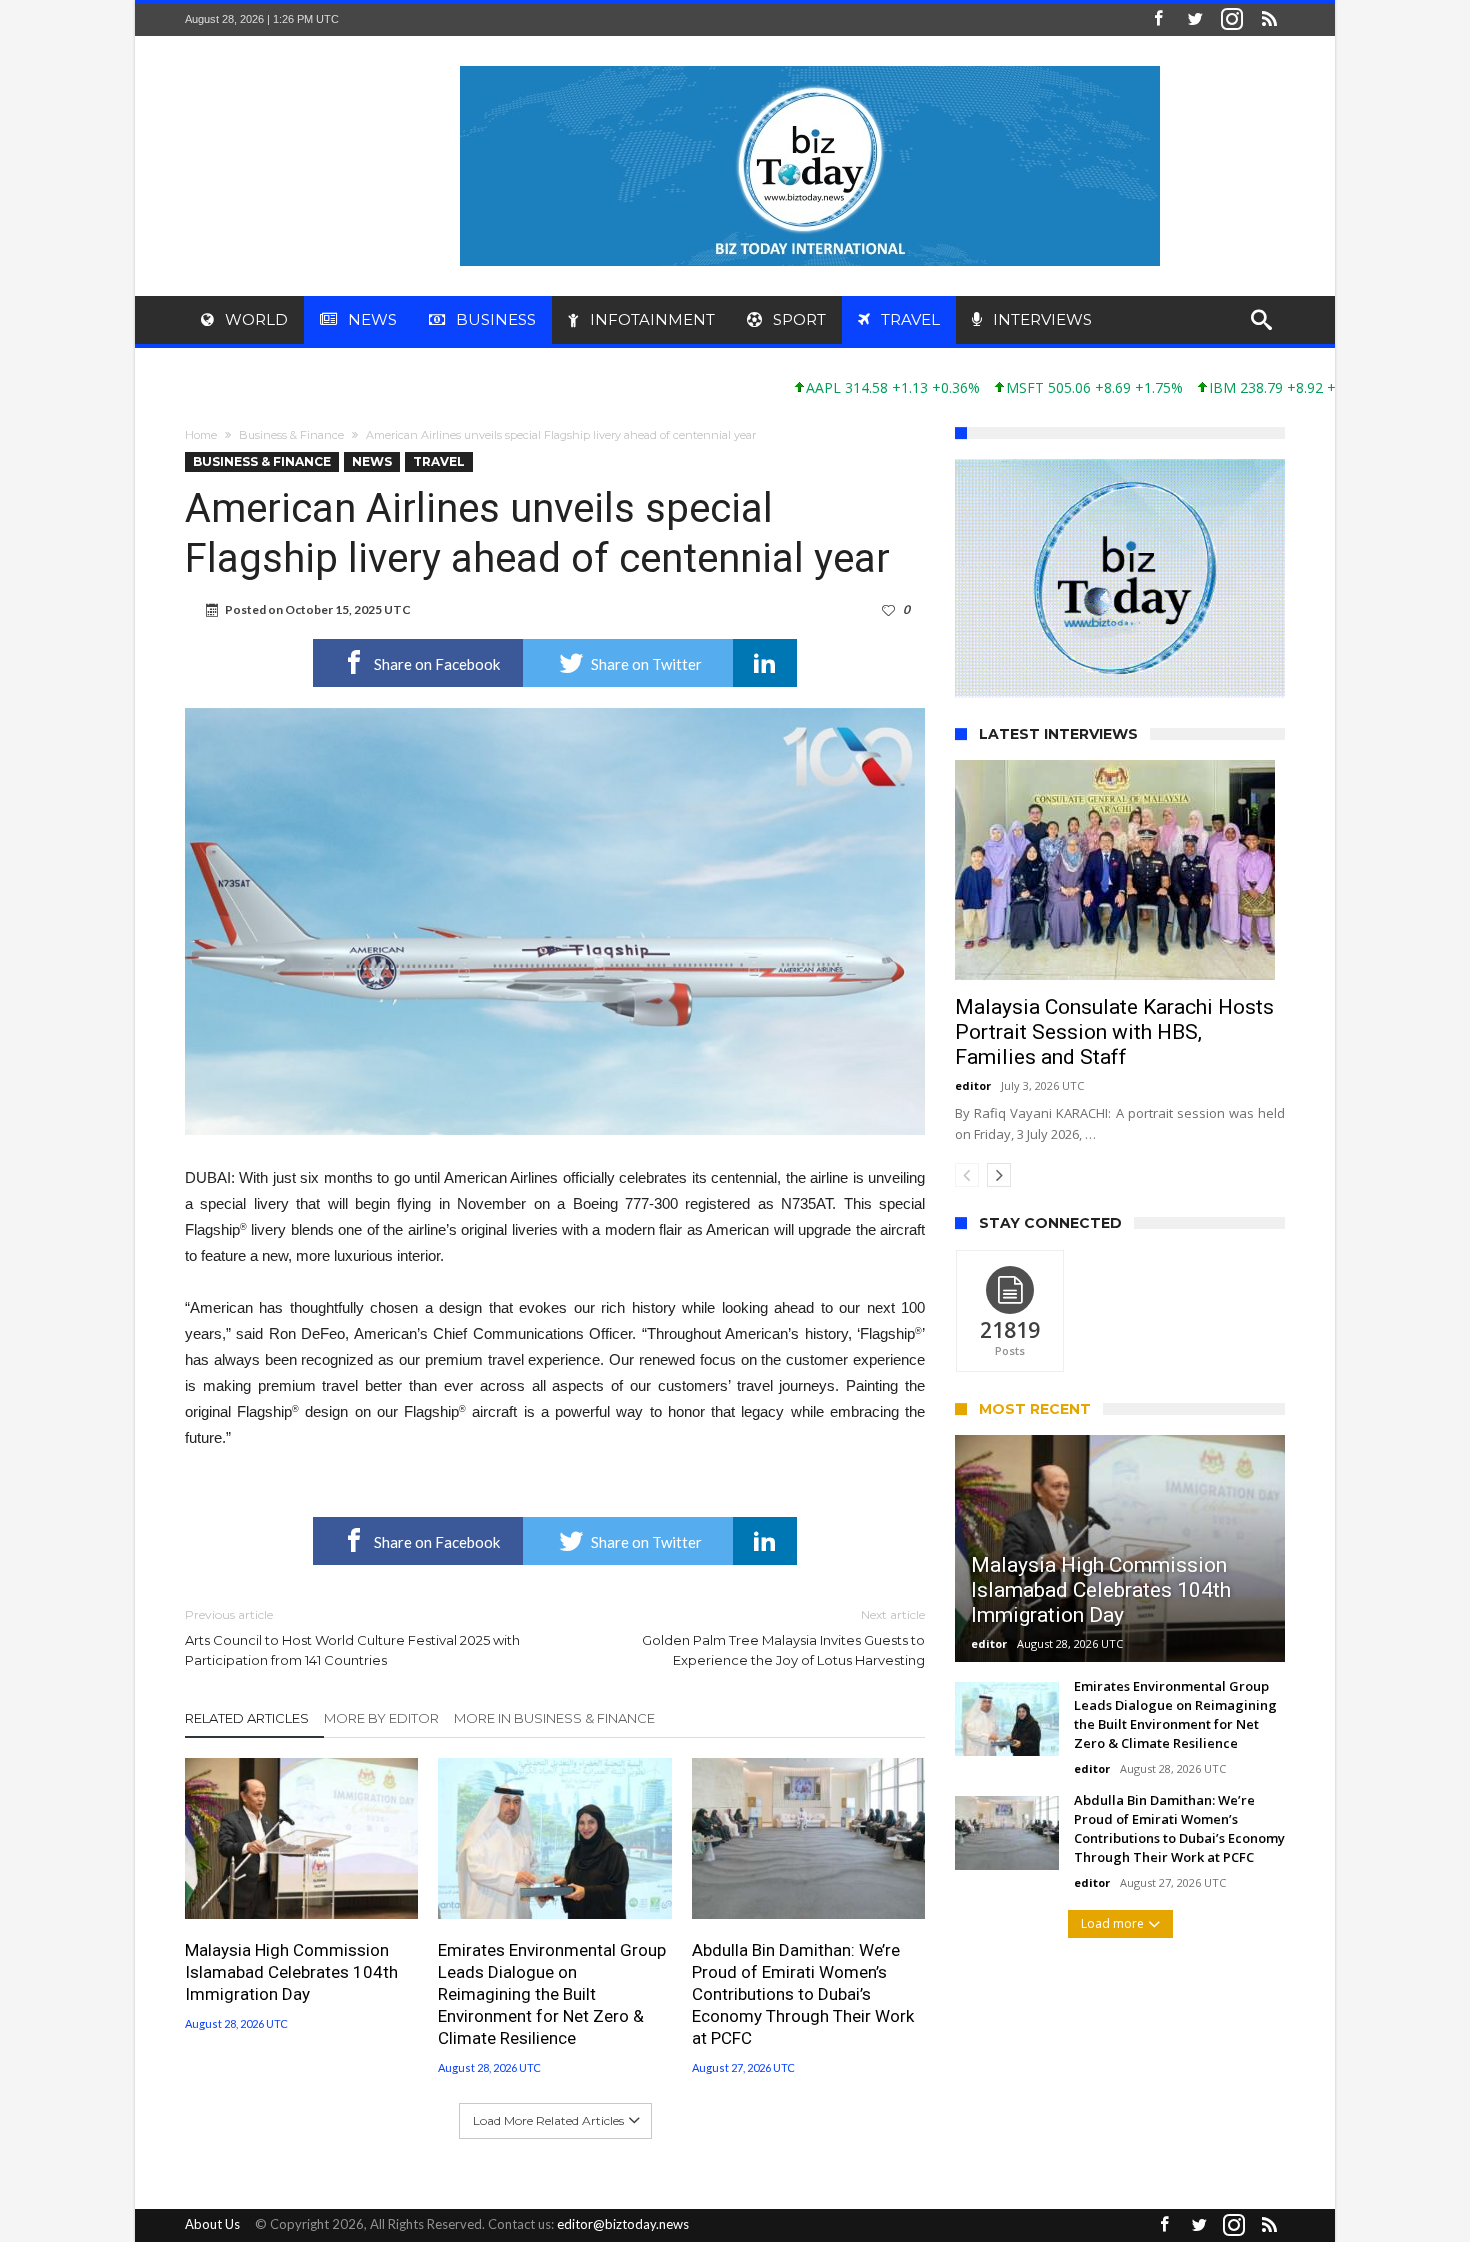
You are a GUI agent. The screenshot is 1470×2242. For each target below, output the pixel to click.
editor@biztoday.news (623, 2224)
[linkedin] (765, 663)
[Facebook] (1158, 19)
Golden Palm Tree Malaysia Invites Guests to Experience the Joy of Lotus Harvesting (783, 1637)
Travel (439, 461)
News (372, 461)
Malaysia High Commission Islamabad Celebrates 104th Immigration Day (291, 1972)
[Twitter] (1195, 19)
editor (973, 1085)
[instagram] (1232, 19)
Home (201, 435)
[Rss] (1269, 19)
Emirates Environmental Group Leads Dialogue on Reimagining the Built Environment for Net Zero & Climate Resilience (552, 1994)
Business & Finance (291, 435)
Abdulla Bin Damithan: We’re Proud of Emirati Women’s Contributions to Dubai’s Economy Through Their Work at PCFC (803, 1994)
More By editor (381, 1718)
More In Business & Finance (554, 1718)
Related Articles (247, 1718)
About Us (212, 2224)
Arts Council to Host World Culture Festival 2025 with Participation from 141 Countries (352, 1637)
